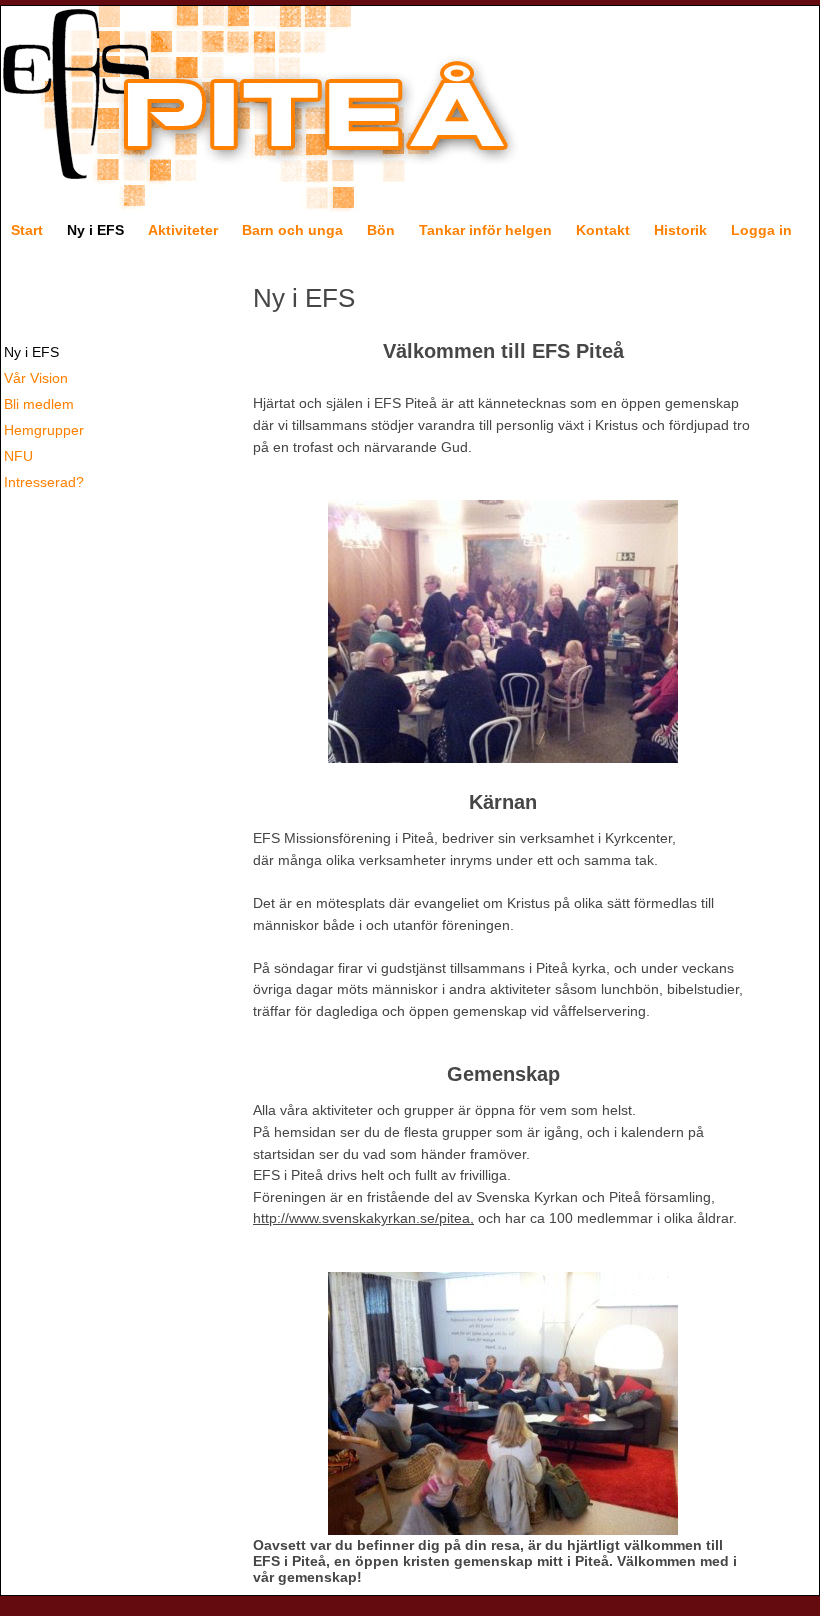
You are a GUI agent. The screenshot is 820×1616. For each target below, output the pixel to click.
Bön (381, 230)
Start (27, 230)
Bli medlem (39, 404)
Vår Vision (36, 378)
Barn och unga (292, 230)
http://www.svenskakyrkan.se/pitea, (363, 1218)
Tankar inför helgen (485, 230)
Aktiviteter (183, 230)
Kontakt (603, 230)
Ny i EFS (95, 230)
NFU (18, 456)
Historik (680, 230)
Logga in (761, 230)
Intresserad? (44, 482)
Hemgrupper (44, 430)
